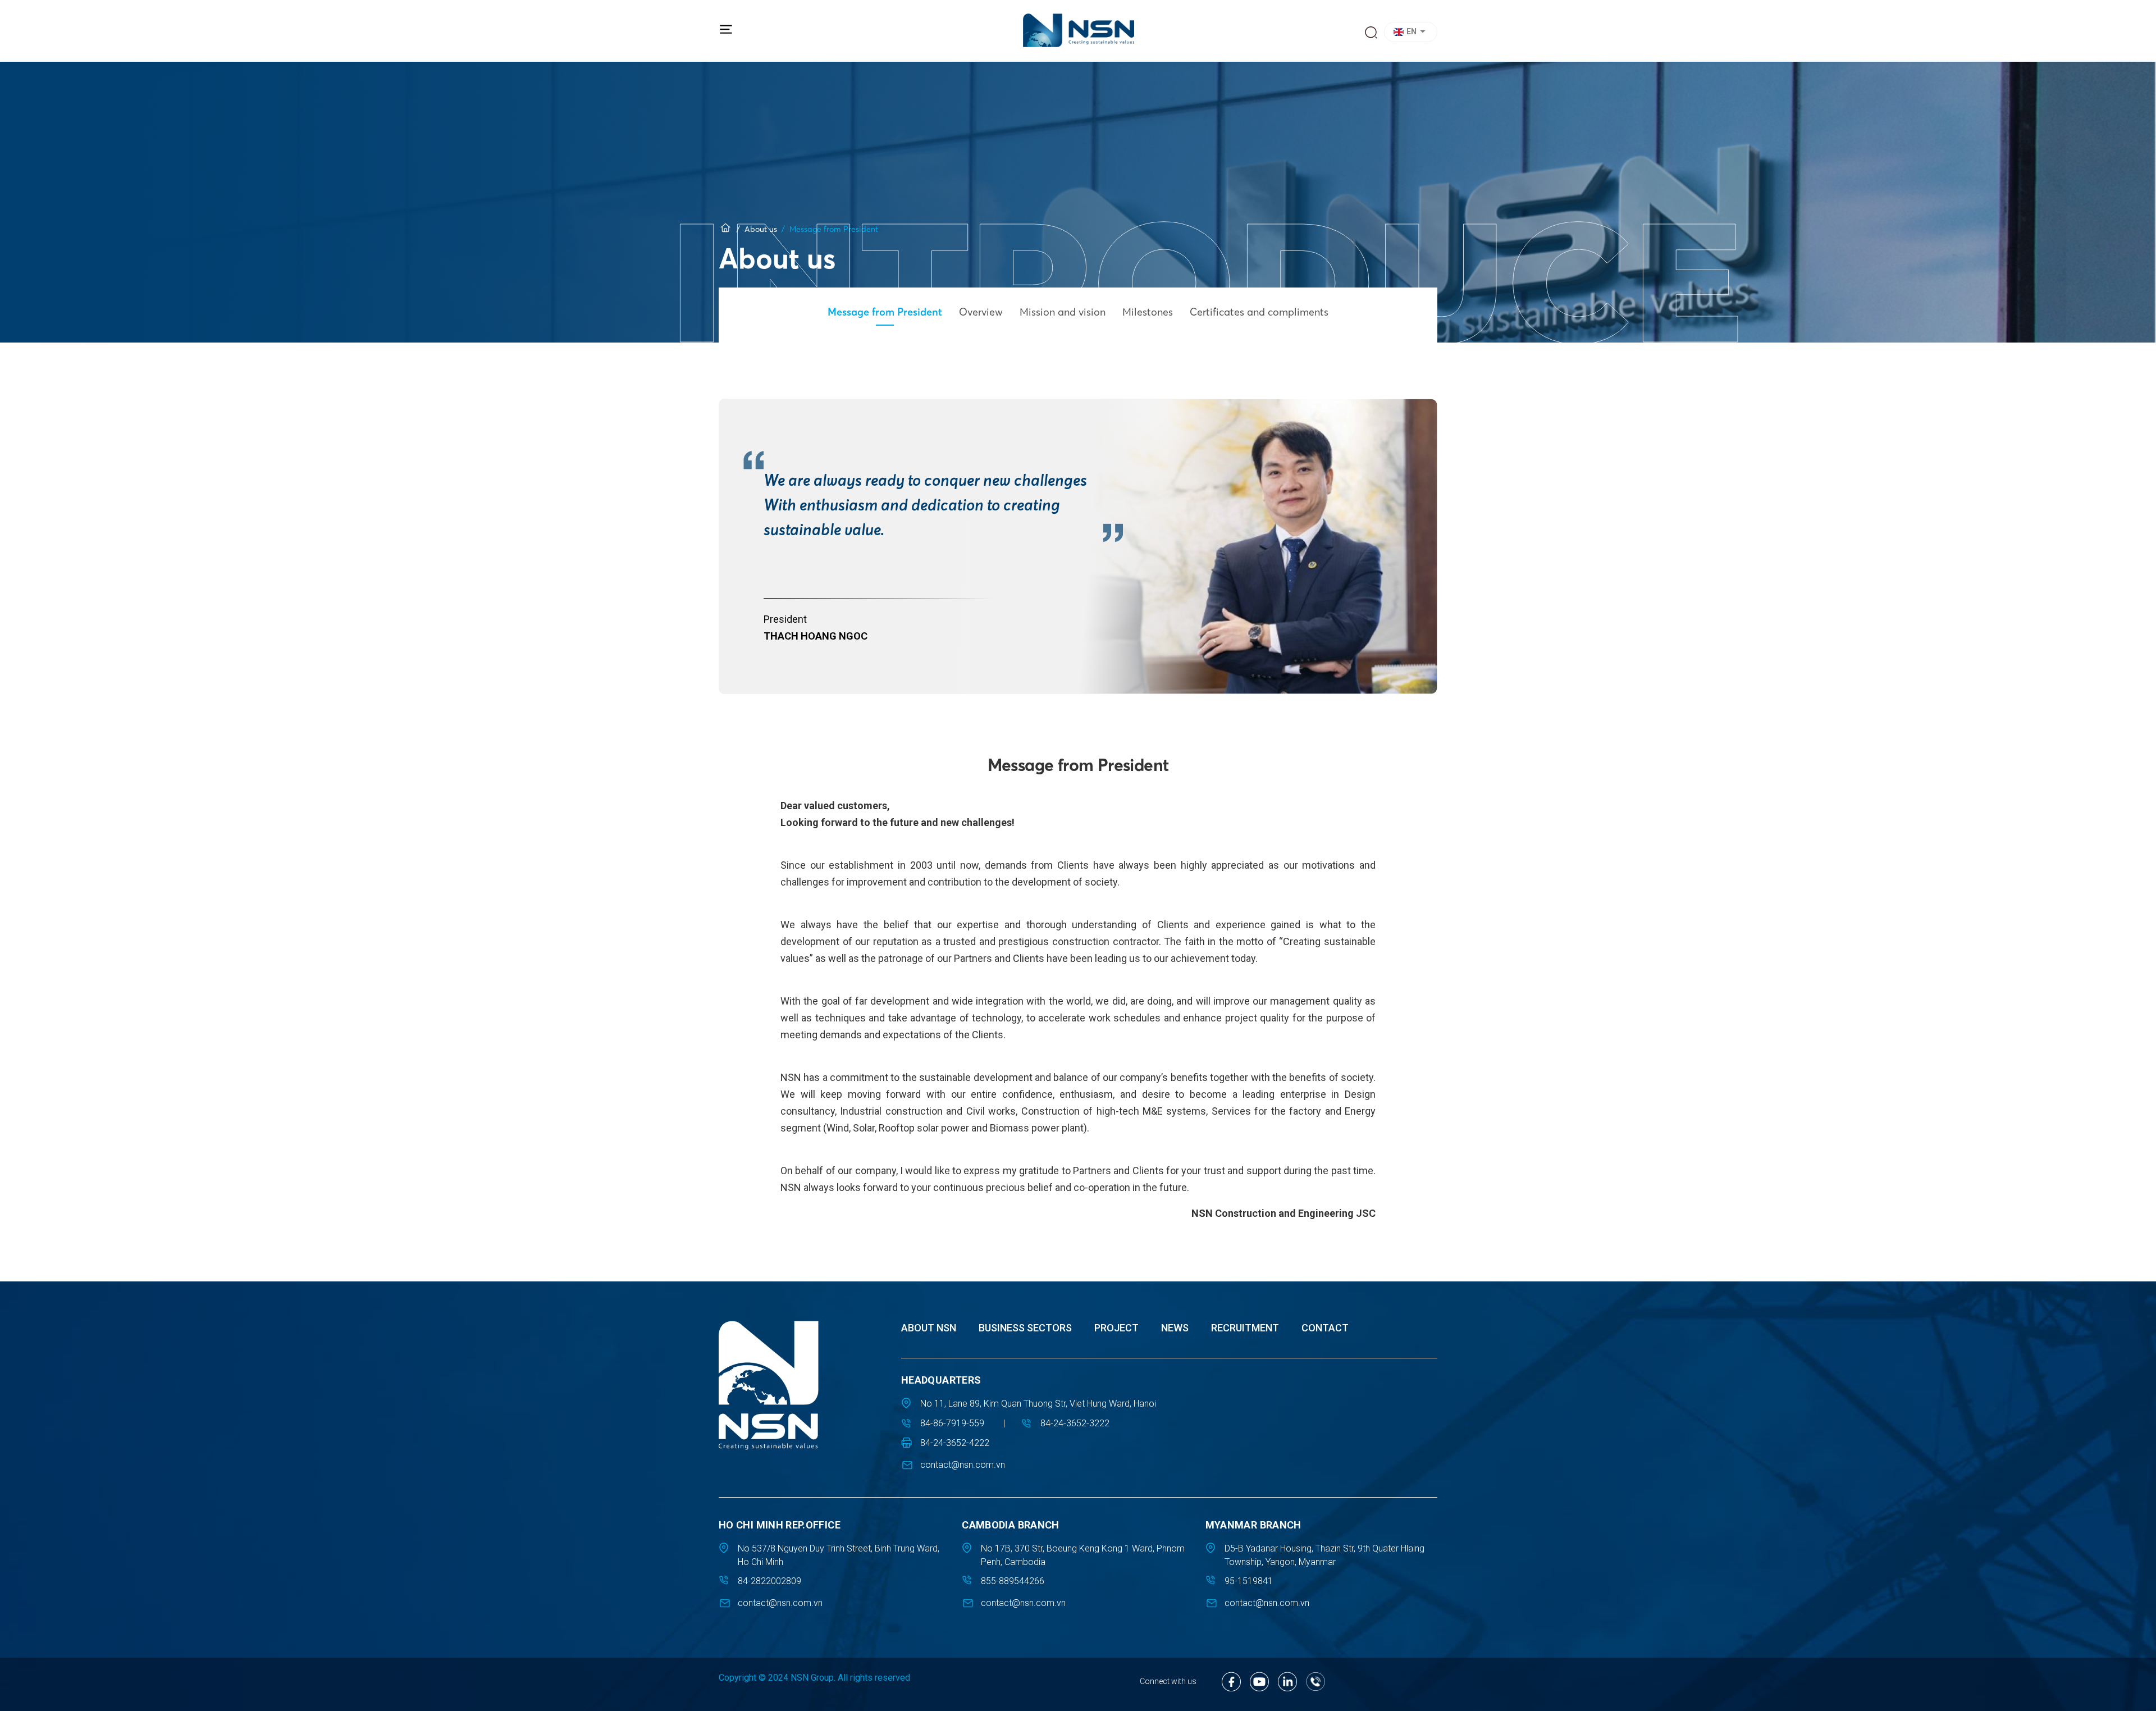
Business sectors (1025, 1328)
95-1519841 (1249, 1581)
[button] (1412, 32)
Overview (981, 312)
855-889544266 (1013, 1581)
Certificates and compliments (1259, 312)
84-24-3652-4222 (955, 1443)
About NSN (929, 1328)
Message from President (885, 312)
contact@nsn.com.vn (963, 1465)
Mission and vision (1063, 312)
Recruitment (1245, 1328)
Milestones (1148, 312)
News (1175, 1328)
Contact (1325, 1328)
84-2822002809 (769, 1581)
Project (1116, 1328)
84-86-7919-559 (952, 1423)
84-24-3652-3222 (1075, 1423)
